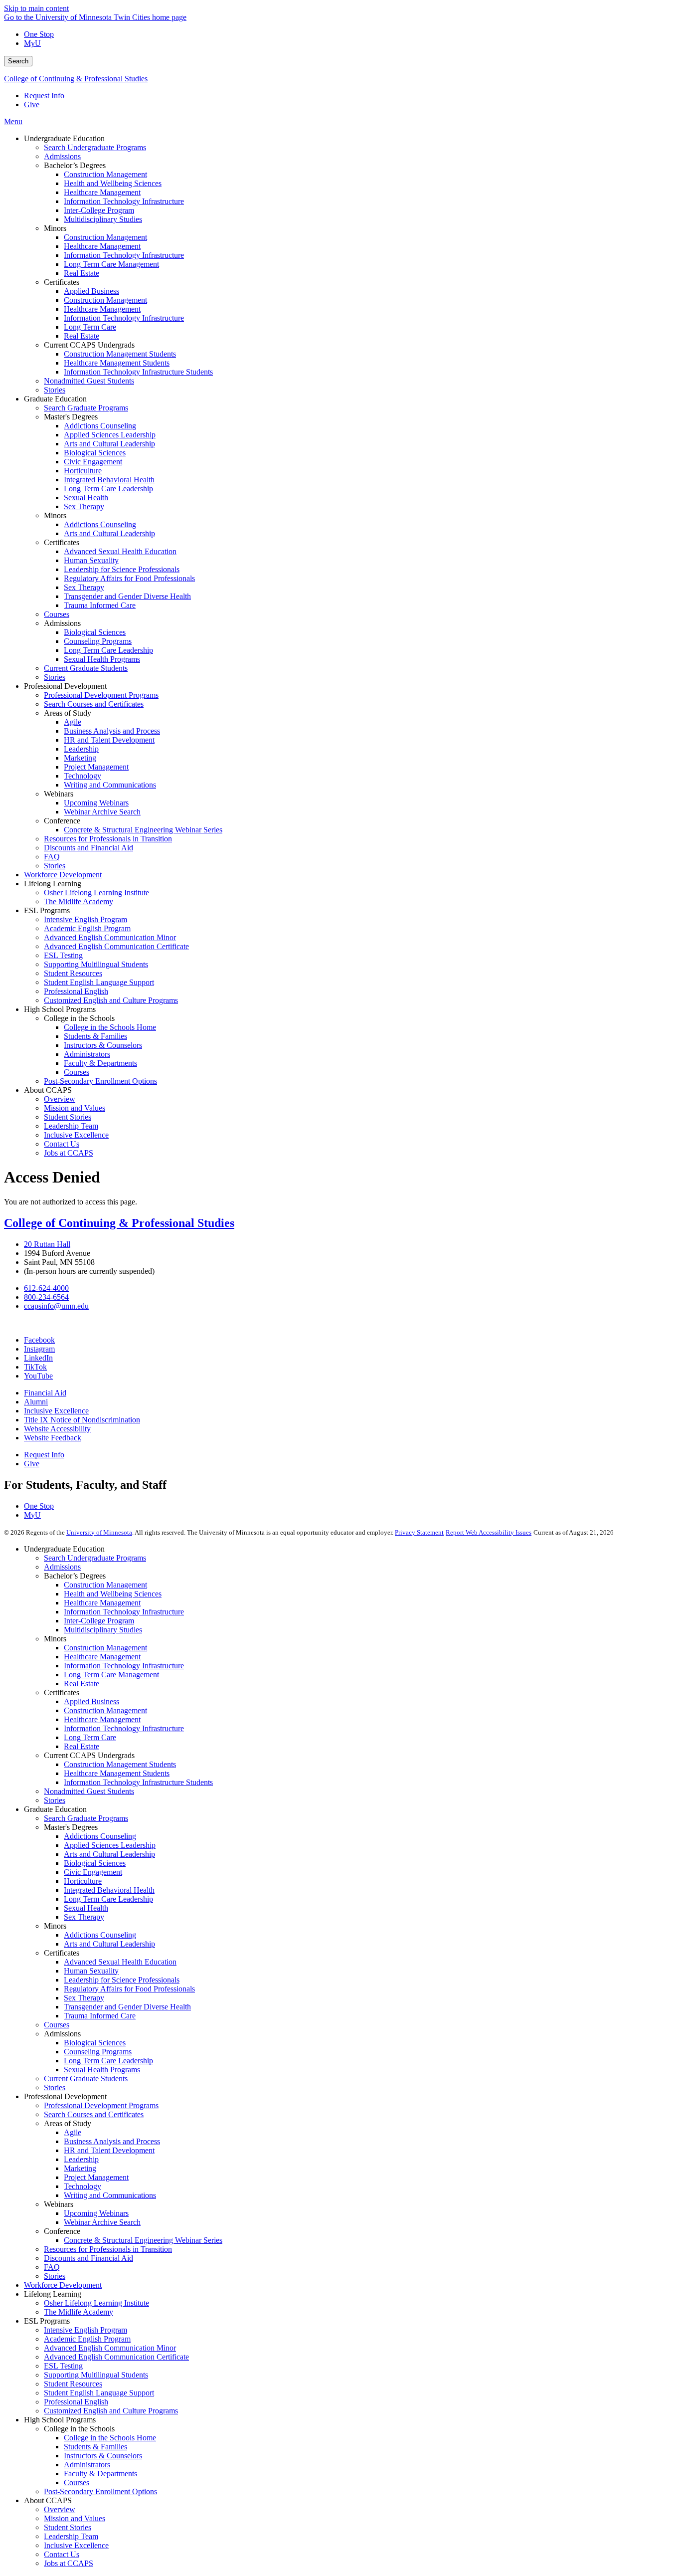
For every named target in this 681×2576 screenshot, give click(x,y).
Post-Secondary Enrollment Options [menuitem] (100, 1081)
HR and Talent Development (109, 2150)
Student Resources (73, 2384)
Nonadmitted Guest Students (89, 1791)
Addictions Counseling (100, 1836)
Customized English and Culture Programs (111, 2411)
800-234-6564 (46, 1297)
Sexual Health (86, 1908)
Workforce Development (63, 2285)
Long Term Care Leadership (108, 1899)
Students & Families (95, 2447)
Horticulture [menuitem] (83, 471)
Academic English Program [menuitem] (87, 928)
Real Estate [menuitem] (82, 273)
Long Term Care (90, 1737)
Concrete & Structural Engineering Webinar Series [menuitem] (143, 830)
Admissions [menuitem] (62, 156)
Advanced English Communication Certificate (116, 2357)
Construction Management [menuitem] (105, 174)
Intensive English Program (85, 2330)
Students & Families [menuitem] (95, 1036)
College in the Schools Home (110, 2438)
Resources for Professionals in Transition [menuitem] (108, 839)
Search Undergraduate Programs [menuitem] (95, 147)
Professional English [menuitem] (76, 991)
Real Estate (82, 1684)
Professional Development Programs (101, 2105)
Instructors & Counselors (103, 2456)
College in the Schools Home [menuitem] (110, 1027)
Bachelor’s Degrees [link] (75, 165)
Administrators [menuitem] (87, 1054)
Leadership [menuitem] (81, 749)
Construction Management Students (120, 1764)
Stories (55, 1800)
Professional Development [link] (65, 686)
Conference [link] (62, 821)
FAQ (52, 2267)
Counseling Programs (98, 2052)
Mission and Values (75, 2518)
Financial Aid (45, 1393)
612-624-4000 (46, 1288)
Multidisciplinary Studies (103, 1630)
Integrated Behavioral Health (109, 1890)
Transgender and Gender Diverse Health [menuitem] (127, 596)
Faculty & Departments (100, 2474)
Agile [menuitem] (73, 722)
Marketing (80, 2168)
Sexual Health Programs (102, 2070)
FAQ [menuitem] (52, 857)
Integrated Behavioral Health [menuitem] (109, 480)
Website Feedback (53, 1438)
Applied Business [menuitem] (91, 291)
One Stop (39, 34)
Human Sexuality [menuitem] (91, 560)
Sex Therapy (84, 1917)
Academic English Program (87, 2339)
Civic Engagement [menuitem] (93, 462)
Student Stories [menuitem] (68, 1117)
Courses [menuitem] (57, 614)
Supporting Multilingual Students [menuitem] (96, 964)
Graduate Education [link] (55, 399)
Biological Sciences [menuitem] (95, 453)
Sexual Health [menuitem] (86, 497)
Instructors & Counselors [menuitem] (103, 1045)
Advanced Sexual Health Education (120, 1962)
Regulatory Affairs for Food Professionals (129, 1989)
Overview (60, 2509)
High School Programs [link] (60, 1009)
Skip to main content (36, 8)
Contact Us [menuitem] (62, 1144)
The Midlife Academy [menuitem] (79, 901)
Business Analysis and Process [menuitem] (112, 731)
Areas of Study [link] (68, 713)
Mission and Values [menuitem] (75, 1108)
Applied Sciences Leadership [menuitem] (110, 435)
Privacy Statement (419, 1532)
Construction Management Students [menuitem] (120, 354)
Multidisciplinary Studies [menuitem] (103, 219)
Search (18, 61)
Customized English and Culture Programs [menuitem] (111, 1000)
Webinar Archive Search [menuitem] (102, 812)
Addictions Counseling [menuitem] (100, 426)
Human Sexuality (91, 1971)
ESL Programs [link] (47, 910)
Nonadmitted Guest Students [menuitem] (89, 381)
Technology (83, 2186)
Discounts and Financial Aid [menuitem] (88, 848)
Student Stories (68, 2527)
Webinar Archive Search (102, 2222)
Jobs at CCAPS (69, 2563)
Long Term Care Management (111, 1675)
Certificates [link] (62, 282)
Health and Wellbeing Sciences (113, 1594)
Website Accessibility (57, 1429)
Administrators (87, 2465)
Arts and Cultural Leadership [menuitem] (109, 444)
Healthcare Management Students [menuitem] (117, 363)
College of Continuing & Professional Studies (76, 79)
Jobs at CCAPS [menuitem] (69, 1153)
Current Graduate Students (86, 2079)
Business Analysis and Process (112, 2141)
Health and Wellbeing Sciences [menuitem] (113, 183)
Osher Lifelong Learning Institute (96, 2303)
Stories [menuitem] (55, 390)
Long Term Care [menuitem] (90, 327)
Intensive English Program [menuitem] (85, 919)
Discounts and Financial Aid (88, 2258)
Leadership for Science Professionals (122, 1980)
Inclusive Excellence (56, 1411)
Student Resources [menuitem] (73, 973)
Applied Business (91, 1701)
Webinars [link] (59, 794)
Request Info (44, 96)
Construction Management (105, 1585)
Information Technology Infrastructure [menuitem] (124, 201)
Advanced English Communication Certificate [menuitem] (116, 946)
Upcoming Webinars (96, 2213)
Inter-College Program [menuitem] (99, 210)
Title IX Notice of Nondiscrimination (82, 1420)
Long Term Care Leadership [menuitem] (108, 489)
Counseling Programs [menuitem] (98, 641)
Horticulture (83, 1881)
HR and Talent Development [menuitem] (109, 740)
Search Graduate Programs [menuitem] (86, 408)
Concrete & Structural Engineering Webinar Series (143, 2240)
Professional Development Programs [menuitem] (101, 695)
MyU (32, 43)
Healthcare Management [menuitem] (102, 192)
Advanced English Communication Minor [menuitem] (110, 937)
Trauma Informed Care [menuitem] (100, 605)
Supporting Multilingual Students (96, 2375)
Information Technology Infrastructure (124, 1612)
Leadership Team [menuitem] (71, 1126)
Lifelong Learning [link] (53, 884)
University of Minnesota (99, 1532)
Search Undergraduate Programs (95, 1558)
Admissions (62, 1567)
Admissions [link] (62, 623)
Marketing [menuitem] (80, 758)
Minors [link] (55, 228)
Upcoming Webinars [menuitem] (96, 803)
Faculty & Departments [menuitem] (100, 1063)
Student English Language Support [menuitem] (99, 982)
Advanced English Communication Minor (110, 2348)
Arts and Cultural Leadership (109, 1854)
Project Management (96, 2177)
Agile (73, 2132)
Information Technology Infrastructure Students (138, 1782)
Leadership (81, 2159)
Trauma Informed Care (100, 2016)
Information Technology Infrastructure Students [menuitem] (138, 372)
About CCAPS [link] (48, 1090)
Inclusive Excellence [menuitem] (76, 1135)
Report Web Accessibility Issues (489, 1532)
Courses (57, 2025)
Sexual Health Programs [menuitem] (102, 659)
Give (32, 104)
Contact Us (62, 2554)
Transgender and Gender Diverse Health (127, 2007)
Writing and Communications (110, 2195)
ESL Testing (63, 2366)
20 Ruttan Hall (47, 1244)
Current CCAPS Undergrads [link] (89, 345)
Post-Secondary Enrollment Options (100, 2491)
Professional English (76, 2402)
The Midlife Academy (79, 2312)
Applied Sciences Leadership (110, 1845)
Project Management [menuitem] (96, 767)
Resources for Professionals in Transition (108, 2249)
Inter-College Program (99, 1621)
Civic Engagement (93, 1872)
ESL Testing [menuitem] (63, 955)
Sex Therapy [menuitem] (84, 506)
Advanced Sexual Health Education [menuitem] (120, 551)
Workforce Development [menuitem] (63, 875)
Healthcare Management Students (117, 1773)
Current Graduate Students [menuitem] (86, 668)
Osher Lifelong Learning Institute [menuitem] (96, 892)
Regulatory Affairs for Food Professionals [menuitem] (129, 578)
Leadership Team (71, 2536)
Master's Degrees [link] (71, 417)
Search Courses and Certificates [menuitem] (94, 704)
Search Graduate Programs (86, 1818)
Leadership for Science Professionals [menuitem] (122, 569)
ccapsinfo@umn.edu (56, 1306)
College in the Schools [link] (79, 1018)
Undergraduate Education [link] (64, 138)
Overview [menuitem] (60, 1099)
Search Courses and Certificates (94, 2114)
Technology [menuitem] (83, 776)
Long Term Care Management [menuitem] (111, 264)
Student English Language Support (99, 2393)
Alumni (36, 1402)
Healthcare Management (102, 1603)
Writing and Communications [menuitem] (110, 785)
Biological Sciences (95, 1863)
